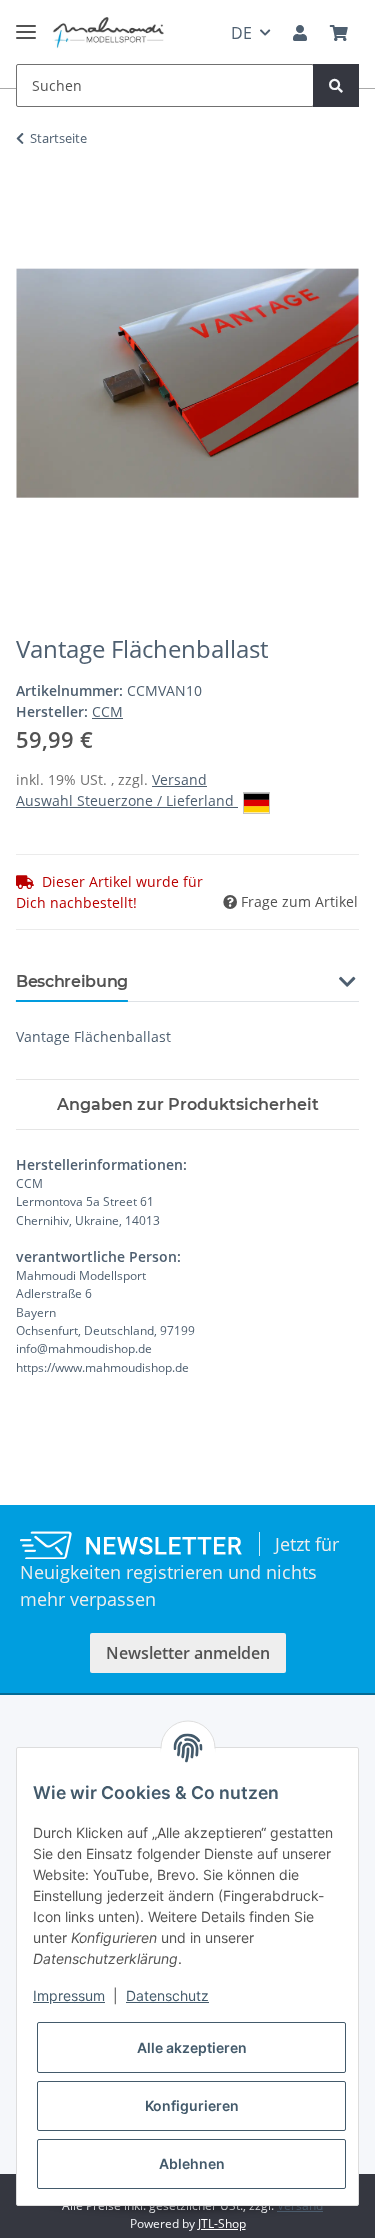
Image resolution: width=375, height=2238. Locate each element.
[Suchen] (336, 85)
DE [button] (241, 33)
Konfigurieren (192, 2105)
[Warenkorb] (339, 33)
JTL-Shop (222, 2223)
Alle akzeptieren (192, 2047)
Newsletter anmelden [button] (188, 1653)
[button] (300, 33)
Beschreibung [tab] (72, 981)
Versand (179, 779)
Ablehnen (192, 2163)
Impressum (69, 1995)
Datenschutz (167, 1995)
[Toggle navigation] (26, 23)
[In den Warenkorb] (32, 201)
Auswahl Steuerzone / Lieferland (127, 800)
